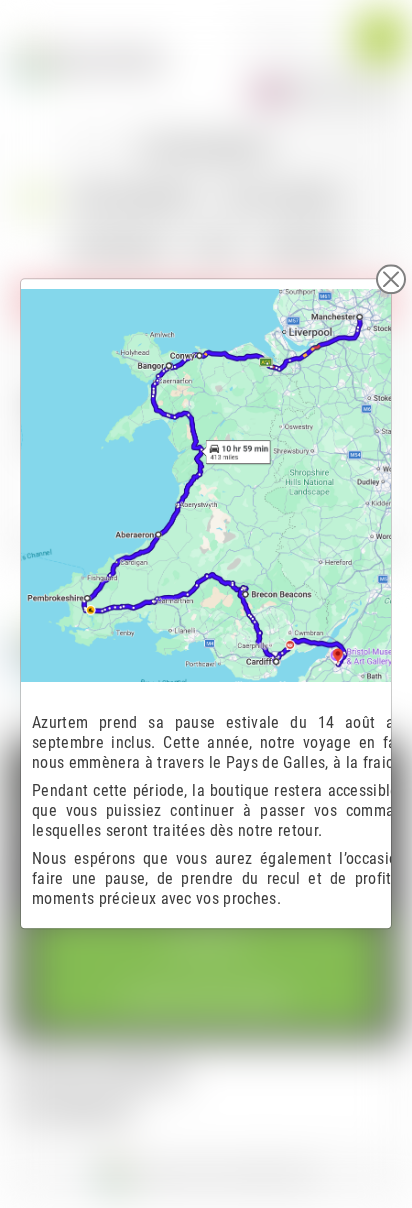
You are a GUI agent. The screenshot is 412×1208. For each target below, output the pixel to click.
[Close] (391, 279)
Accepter (206, 944)
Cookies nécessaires (205, 999)
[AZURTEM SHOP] (88, 60)
